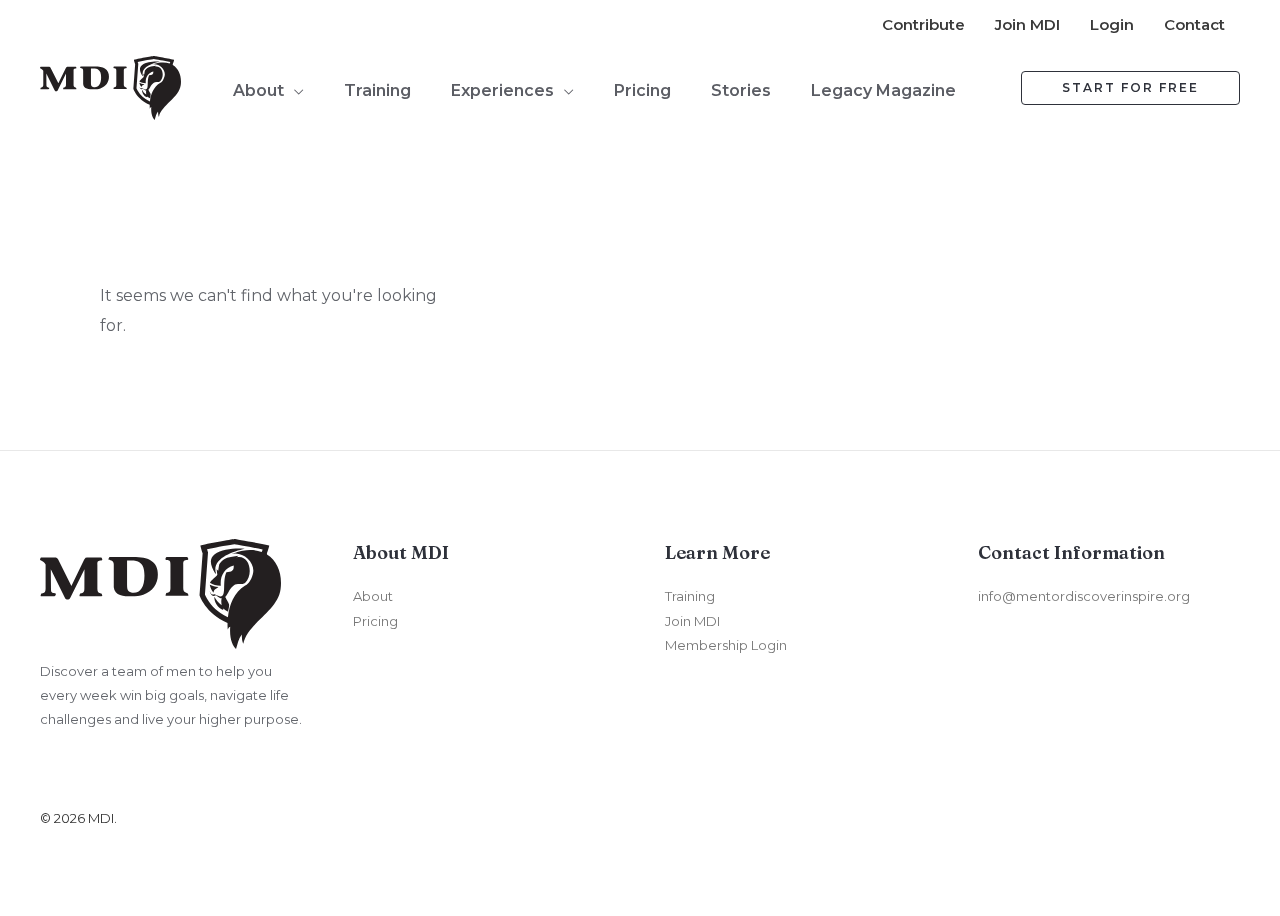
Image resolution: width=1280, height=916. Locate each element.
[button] (294, 91)
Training (690, 596)
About (373, 596)
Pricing (375, 621)
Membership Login (726, 645)
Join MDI (692, 621)
